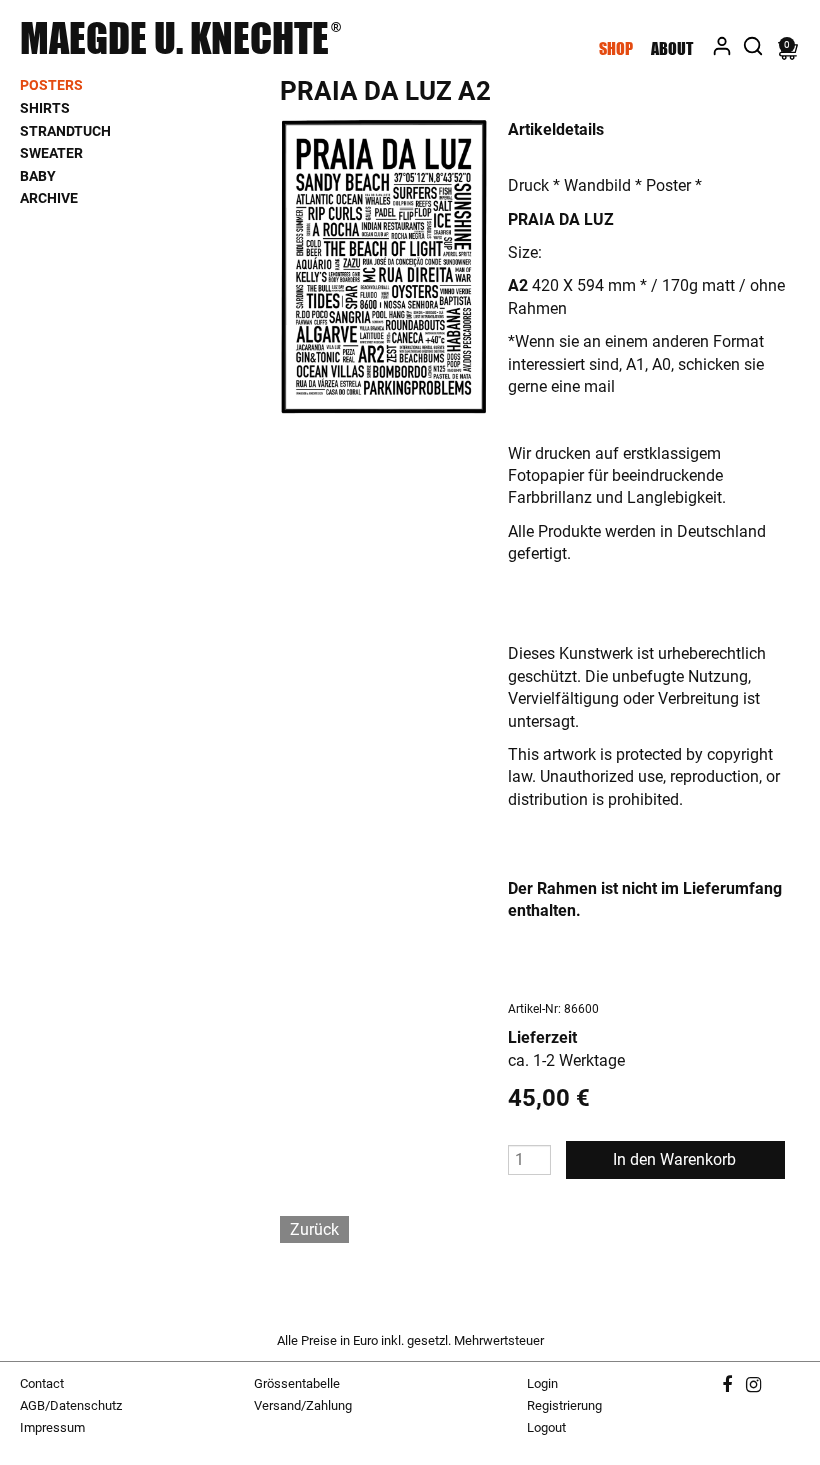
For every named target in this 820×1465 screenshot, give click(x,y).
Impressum (52, 1427)
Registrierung (564, 1405)
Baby (38, 176)
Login (542, 1383)
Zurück (314, 1229)
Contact (42, 1383)
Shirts (45, 108)
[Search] (753, 43)
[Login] (722, 43)
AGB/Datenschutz (71, 1405)
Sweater (51, 153)
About (672, 48)
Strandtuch (65, 131)
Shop (616, 48)
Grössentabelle (297, 1383)
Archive (49, 198)
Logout (546, 1427)
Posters (51, 85)
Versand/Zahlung (303, 1405)
